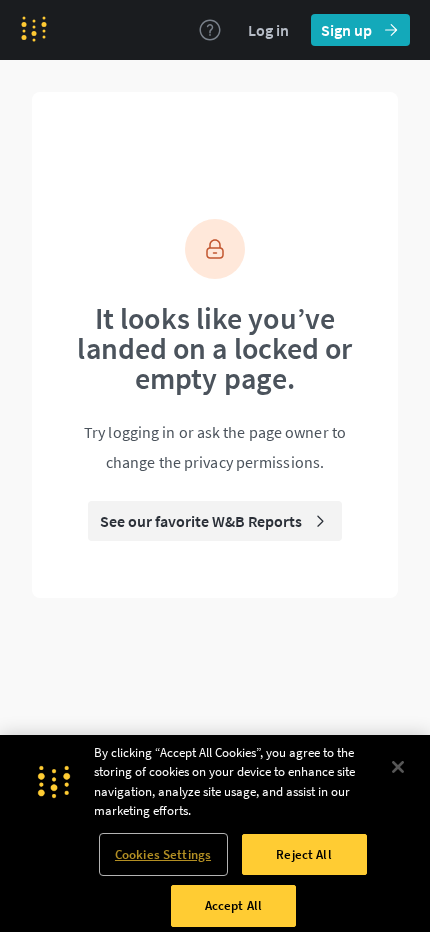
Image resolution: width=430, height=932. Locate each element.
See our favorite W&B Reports (201, 521)
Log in (268, 30)
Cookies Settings (163, 854)
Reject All (303, 854)
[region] (215, 833)
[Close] (398, 767)
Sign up (346, 30)
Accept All (233, 905)
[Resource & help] (210, 30)
